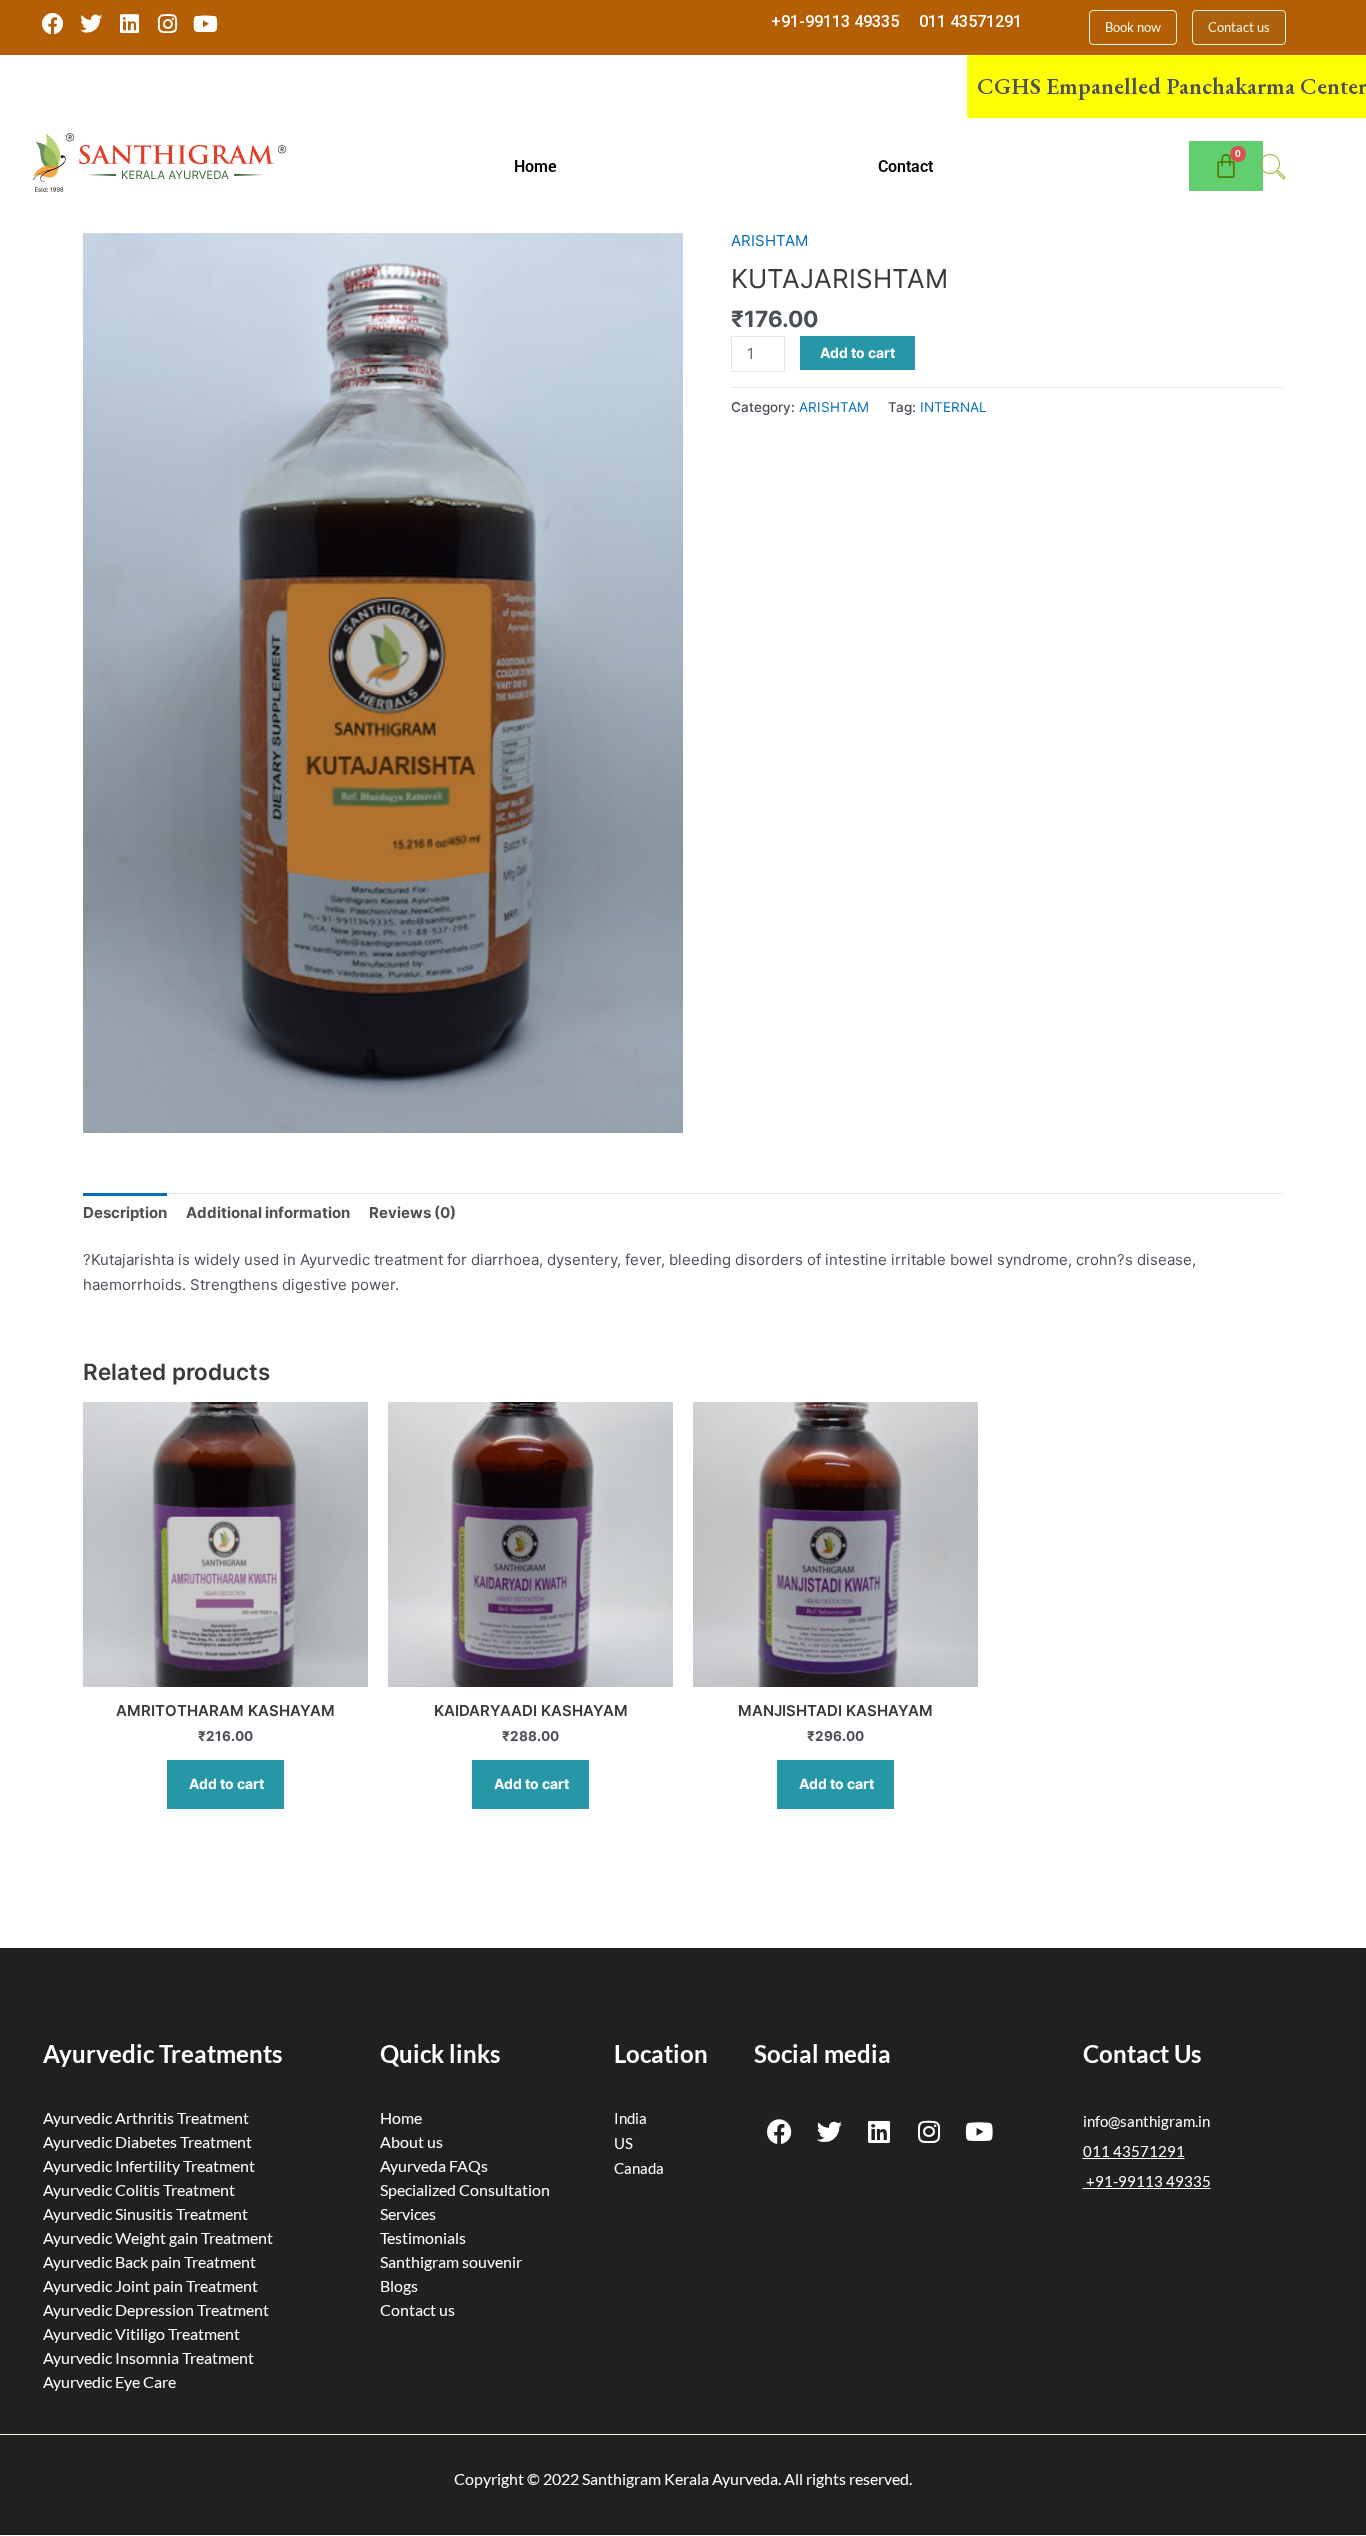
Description (125, 1212)
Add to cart (857, 352)
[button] (541, 167)
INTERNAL (953, 407)
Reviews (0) (412, 1212)
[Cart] (1226, 166)
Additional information (268, 1212)
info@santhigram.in (1146, 2121)
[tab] (125, 1213)
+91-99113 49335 (835, 21)
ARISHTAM (769, 240)
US (623, 2143)
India (630, 2118)
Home (535, 166)
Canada (639, 2168)
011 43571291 (970, 21)
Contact (905, 166)
